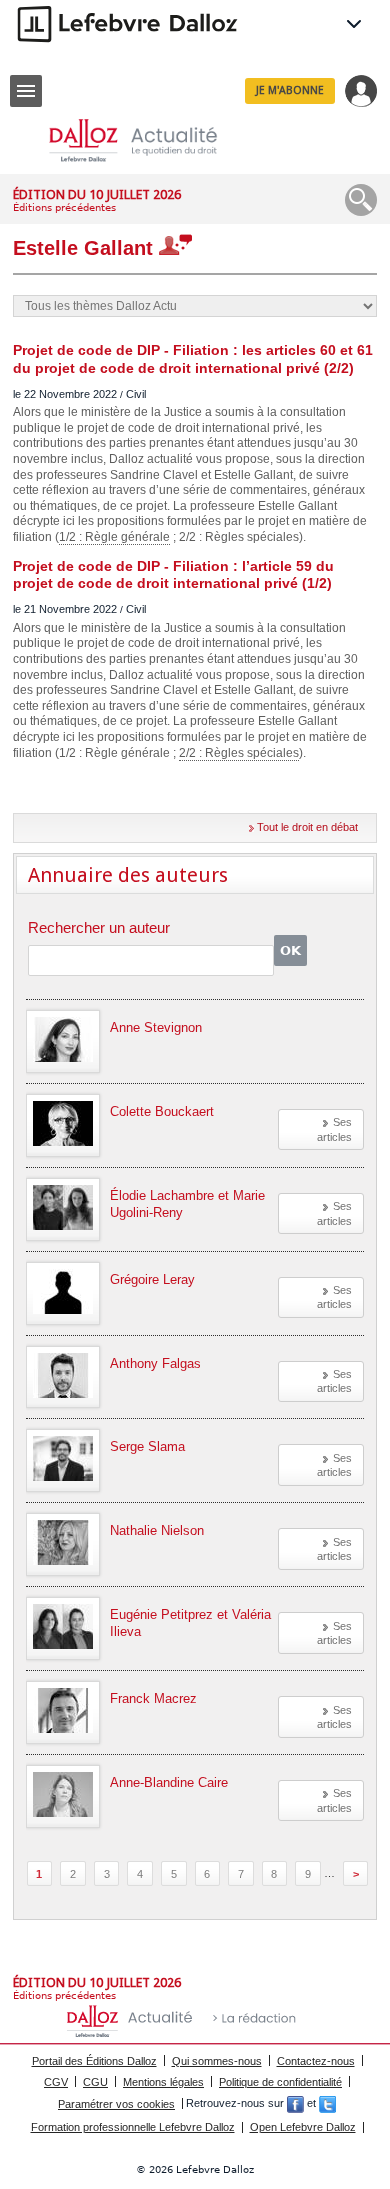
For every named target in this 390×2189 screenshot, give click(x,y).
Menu (26, 91)
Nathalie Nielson (157, 1530)
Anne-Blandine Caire (169, 1782)
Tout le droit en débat (307, 827)
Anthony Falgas (155, 1363)
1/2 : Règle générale (114, 537)
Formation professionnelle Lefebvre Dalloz (133, 2127)
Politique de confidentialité (280, 2082)
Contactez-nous (316, 2061)
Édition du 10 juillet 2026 (97, 194)
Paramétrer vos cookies (116, 2104)
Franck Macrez (153, 1698)
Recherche (361, 200)
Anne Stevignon (156, 1027)
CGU (95, 2082)
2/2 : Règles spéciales (239, 753)
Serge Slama (147, 1446)
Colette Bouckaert (162, 1111)
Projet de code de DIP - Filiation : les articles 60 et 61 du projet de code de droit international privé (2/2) (193, 359)
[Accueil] (149, 140)
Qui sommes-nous (217, 2061)
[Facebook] (295, 2104)
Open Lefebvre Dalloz (303, 2127)
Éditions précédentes (64, 207)
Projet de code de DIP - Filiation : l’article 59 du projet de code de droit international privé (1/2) (173, 575)
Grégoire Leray (152, 1279)
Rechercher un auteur (99, 928)
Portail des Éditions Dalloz (94, 2061)
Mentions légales (163, 2082)
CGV (56, 2082)
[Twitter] (327, 2104)
